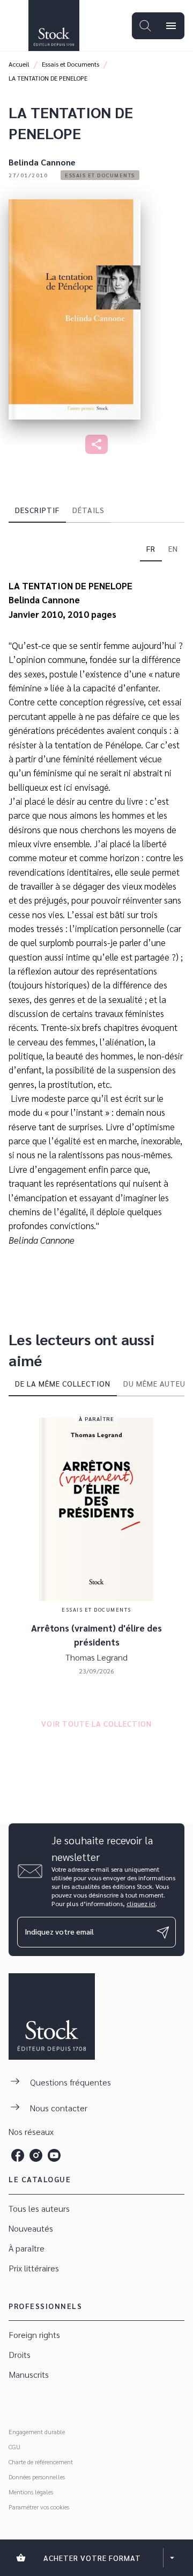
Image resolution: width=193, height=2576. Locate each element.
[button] (100, 175)
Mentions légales (31, 2492)
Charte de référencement (41, 2462)
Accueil (19, 64)
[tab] (37, 510)
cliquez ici (141, 1903)
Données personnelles (37, 2477)
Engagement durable (37, 2431)
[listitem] (18, 2155)
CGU (14, 2447)
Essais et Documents (70, 64)
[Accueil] (54, 26)
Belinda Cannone (42, 162)
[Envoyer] (163, 1932)
